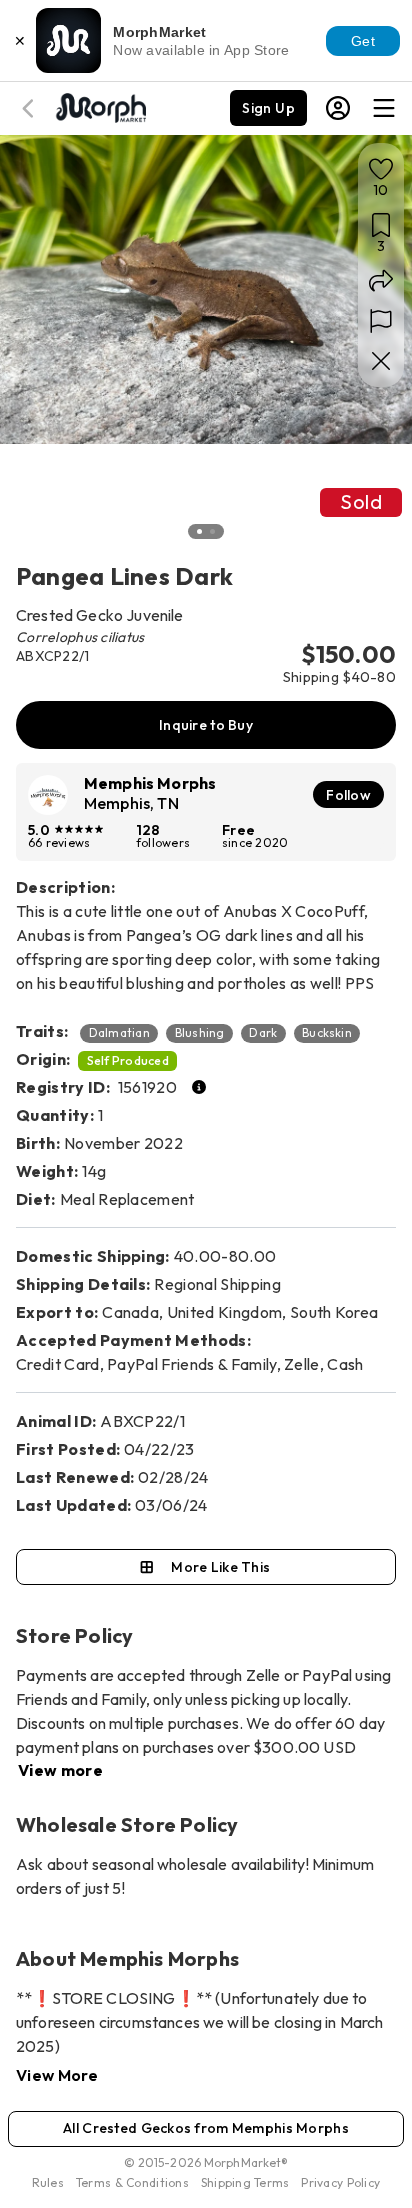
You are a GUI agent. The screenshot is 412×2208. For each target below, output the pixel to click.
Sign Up (268, 108)
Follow (348, 795)
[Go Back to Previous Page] (31, 108)
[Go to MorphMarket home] (100, 106)
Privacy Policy (340, 2182)
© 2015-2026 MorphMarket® (206, 2162)
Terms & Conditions (132, 2182)
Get (363, 41)
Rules (48, 2182)
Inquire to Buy (206, 725)
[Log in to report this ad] (381, 321)
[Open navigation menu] (384, 108)
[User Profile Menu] (338, 108)
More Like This (220, 1567)
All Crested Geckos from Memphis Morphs (206, 2128)
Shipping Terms (245, 2182)
